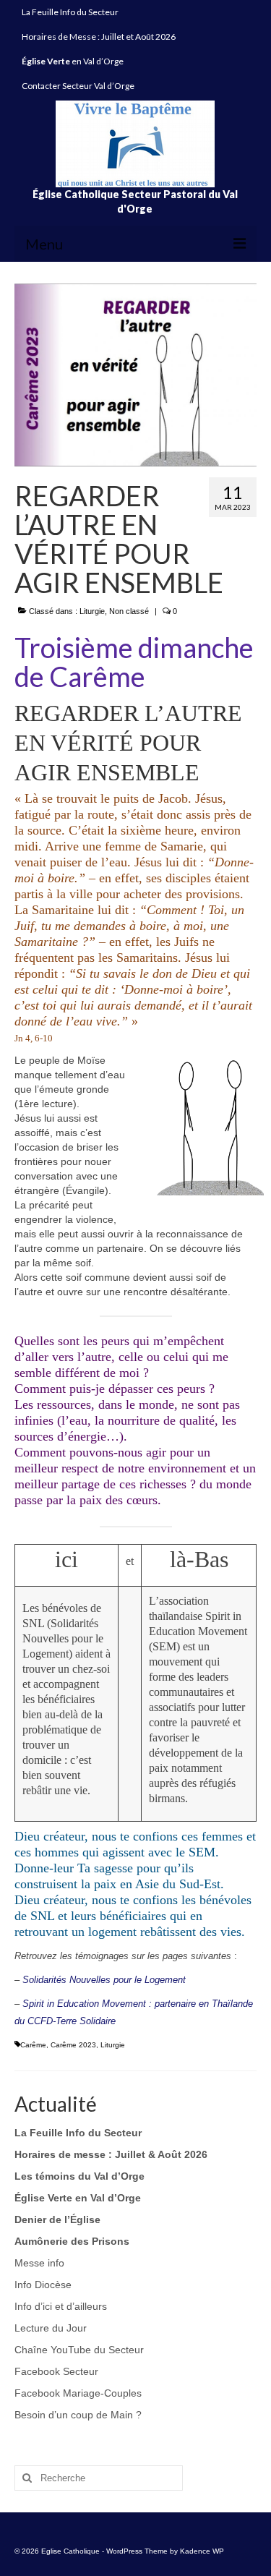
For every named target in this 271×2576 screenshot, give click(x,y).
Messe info (39, 2263)
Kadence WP (202, 2551)
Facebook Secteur (56, 2371)
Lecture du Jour (51, 2328)
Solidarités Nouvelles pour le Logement (104, 1980)
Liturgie (92, 611)
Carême (33, 2045)
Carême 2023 (73, 2045)
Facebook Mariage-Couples (78, 2393)
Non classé (129, 611)
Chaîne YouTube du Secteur (79, 2350)
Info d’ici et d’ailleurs (61, 2306)
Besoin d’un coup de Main (74, 2415)
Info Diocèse (43, 2285)
